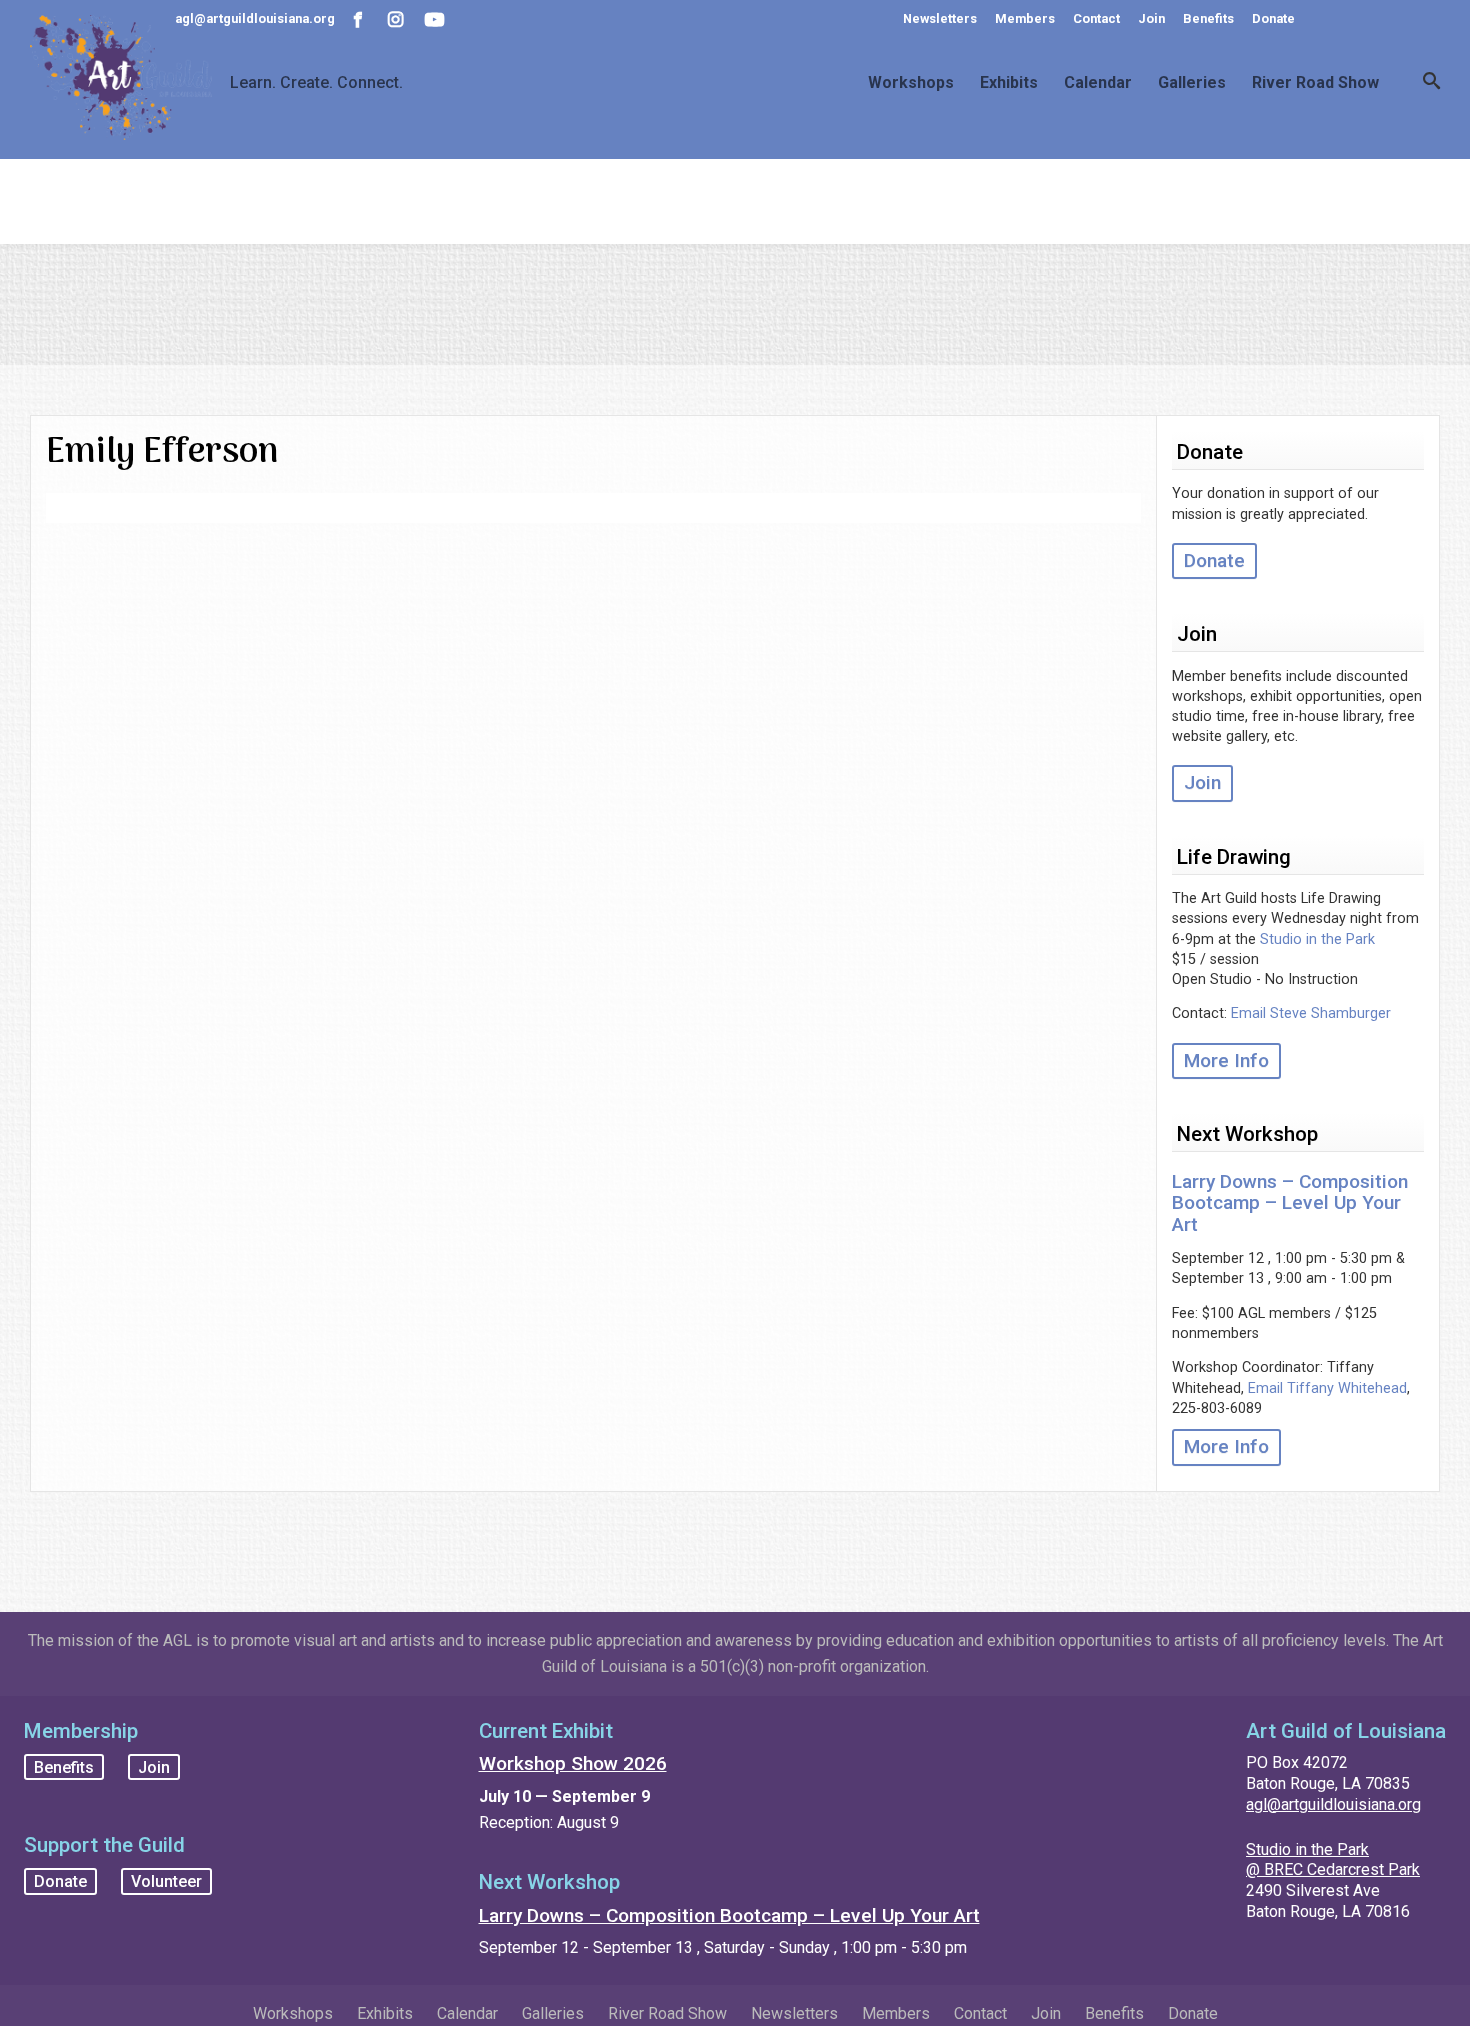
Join (1151, 18)
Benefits (1208, 18)
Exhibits (1009, 83)
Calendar (1098, 83)
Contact (1096, 18)
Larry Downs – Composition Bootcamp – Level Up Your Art (1290, 1202)
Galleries (1192, 83)
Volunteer (166, 1881)
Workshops (911, 83)
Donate (1273, 18)
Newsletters (940, 18)
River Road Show (1315, 83)
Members (1025, 18)
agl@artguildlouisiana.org (1333, 1804)
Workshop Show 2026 (573, 1763)
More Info (1226, 1060)
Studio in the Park (1317, 939)
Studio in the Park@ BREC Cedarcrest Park (1333, 1860)
